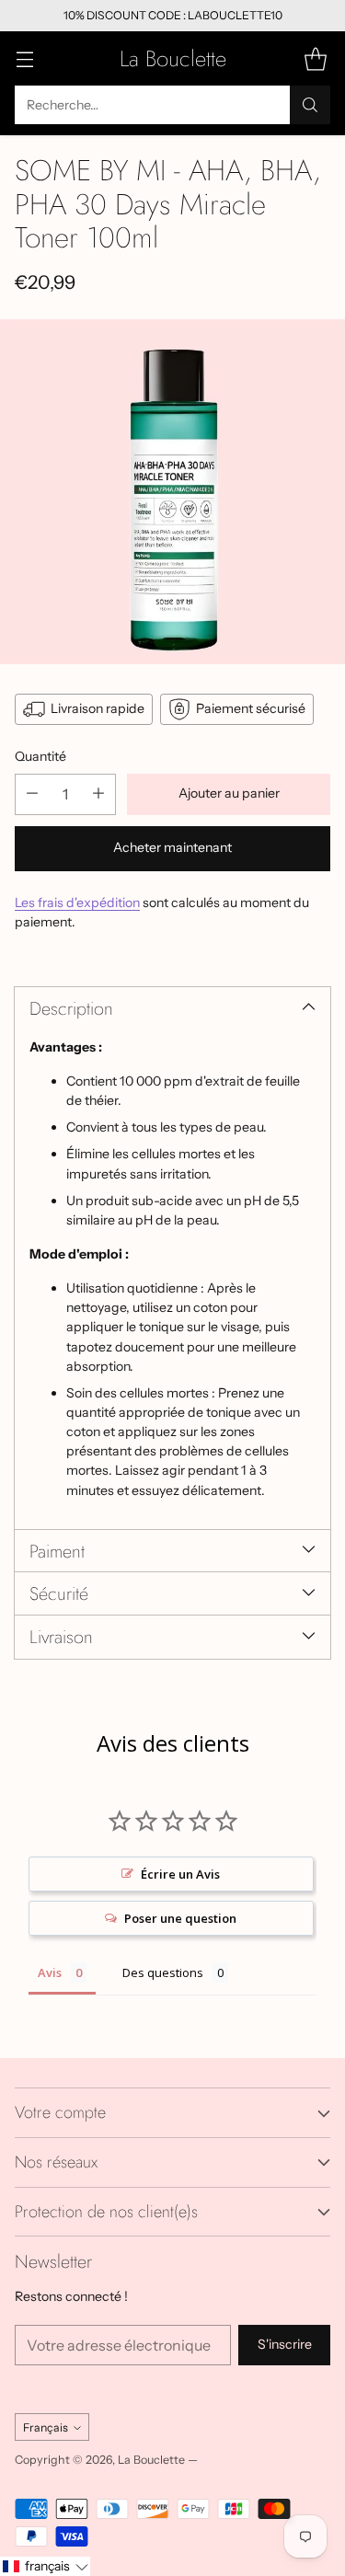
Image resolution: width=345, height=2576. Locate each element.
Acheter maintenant (172, 847)
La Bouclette (151, 2460)
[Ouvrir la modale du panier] (315, 58)
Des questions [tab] (163, 1972)
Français (46, 2427)
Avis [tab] (50, 1972)
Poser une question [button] (180, 1918)
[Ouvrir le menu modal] (24, 58)
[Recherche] (310, 105)
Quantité (40, 756)
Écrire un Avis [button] (180, 1874)
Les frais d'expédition (77, 903)
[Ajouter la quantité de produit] (98, 794)
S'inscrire (285, 2344)
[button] (45, 2566)
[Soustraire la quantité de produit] (32, 794)
